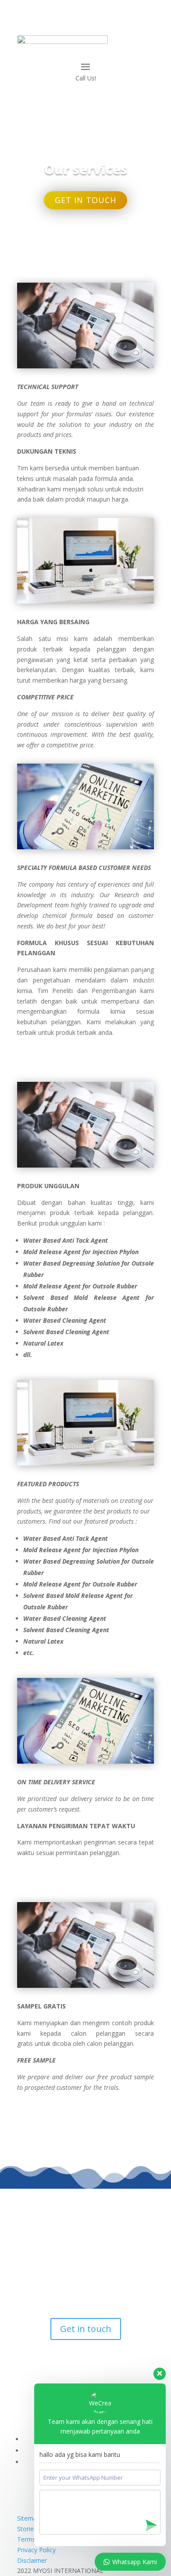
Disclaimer (32, 2560)
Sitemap (29, 2518)
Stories (27, 2529)
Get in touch (85, 200)
